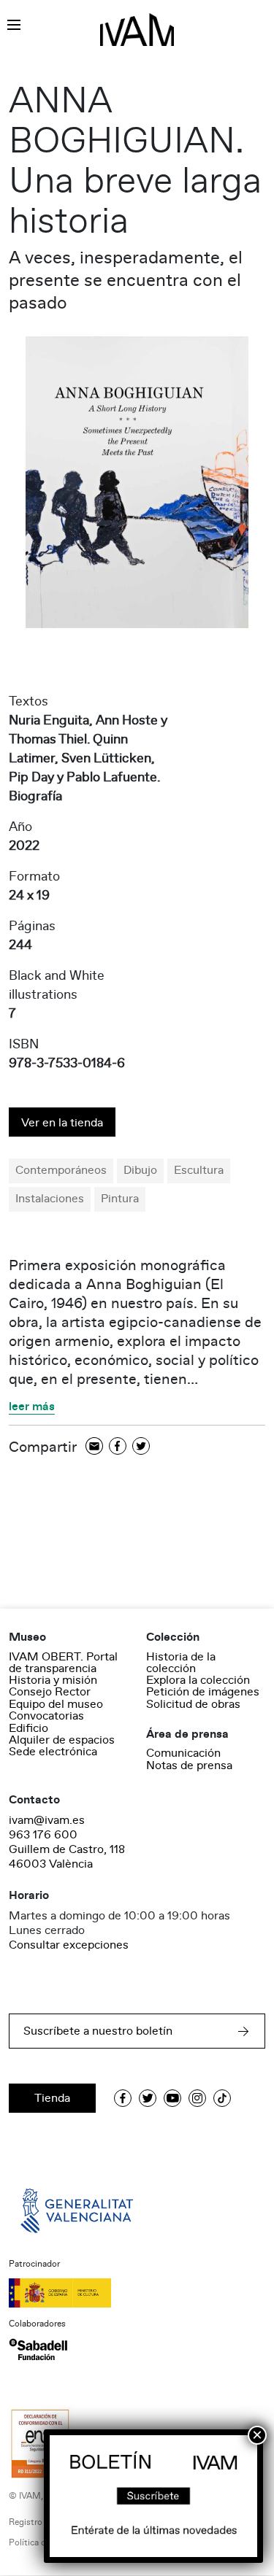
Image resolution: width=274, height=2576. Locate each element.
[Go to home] (78, 2210)
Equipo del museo (56, 1704)
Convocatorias (46, 1716)
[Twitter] (141, 1447)
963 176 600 (43, 1835)
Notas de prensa (189, 1765)
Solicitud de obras (193, 1704)
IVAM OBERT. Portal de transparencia (63, 1663)
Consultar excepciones (69, 1945)
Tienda (52, 2098)
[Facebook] (118, 1447)
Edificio (28, 1728)
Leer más (32, 1407)
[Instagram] (197, 2098)
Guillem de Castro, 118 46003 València (67, 1857)
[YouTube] (172, 2098)
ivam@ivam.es (47, 1820)
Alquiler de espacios (62, 1740)
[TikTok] (222, 2098)
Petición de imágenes (203, 1692)
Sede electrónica (53, 1752)
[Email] (94, 1447)
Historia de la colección (181, 1663)
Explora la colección (198, 1680)
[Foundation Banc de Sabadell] (38, 2349)
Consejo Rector (50, 1692)
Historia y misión (53, 1680)
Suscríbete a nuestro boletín (98, 2031)
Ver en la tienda (62, 1123)
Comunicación (183, 1753)
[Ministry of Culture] (137, 2293)
